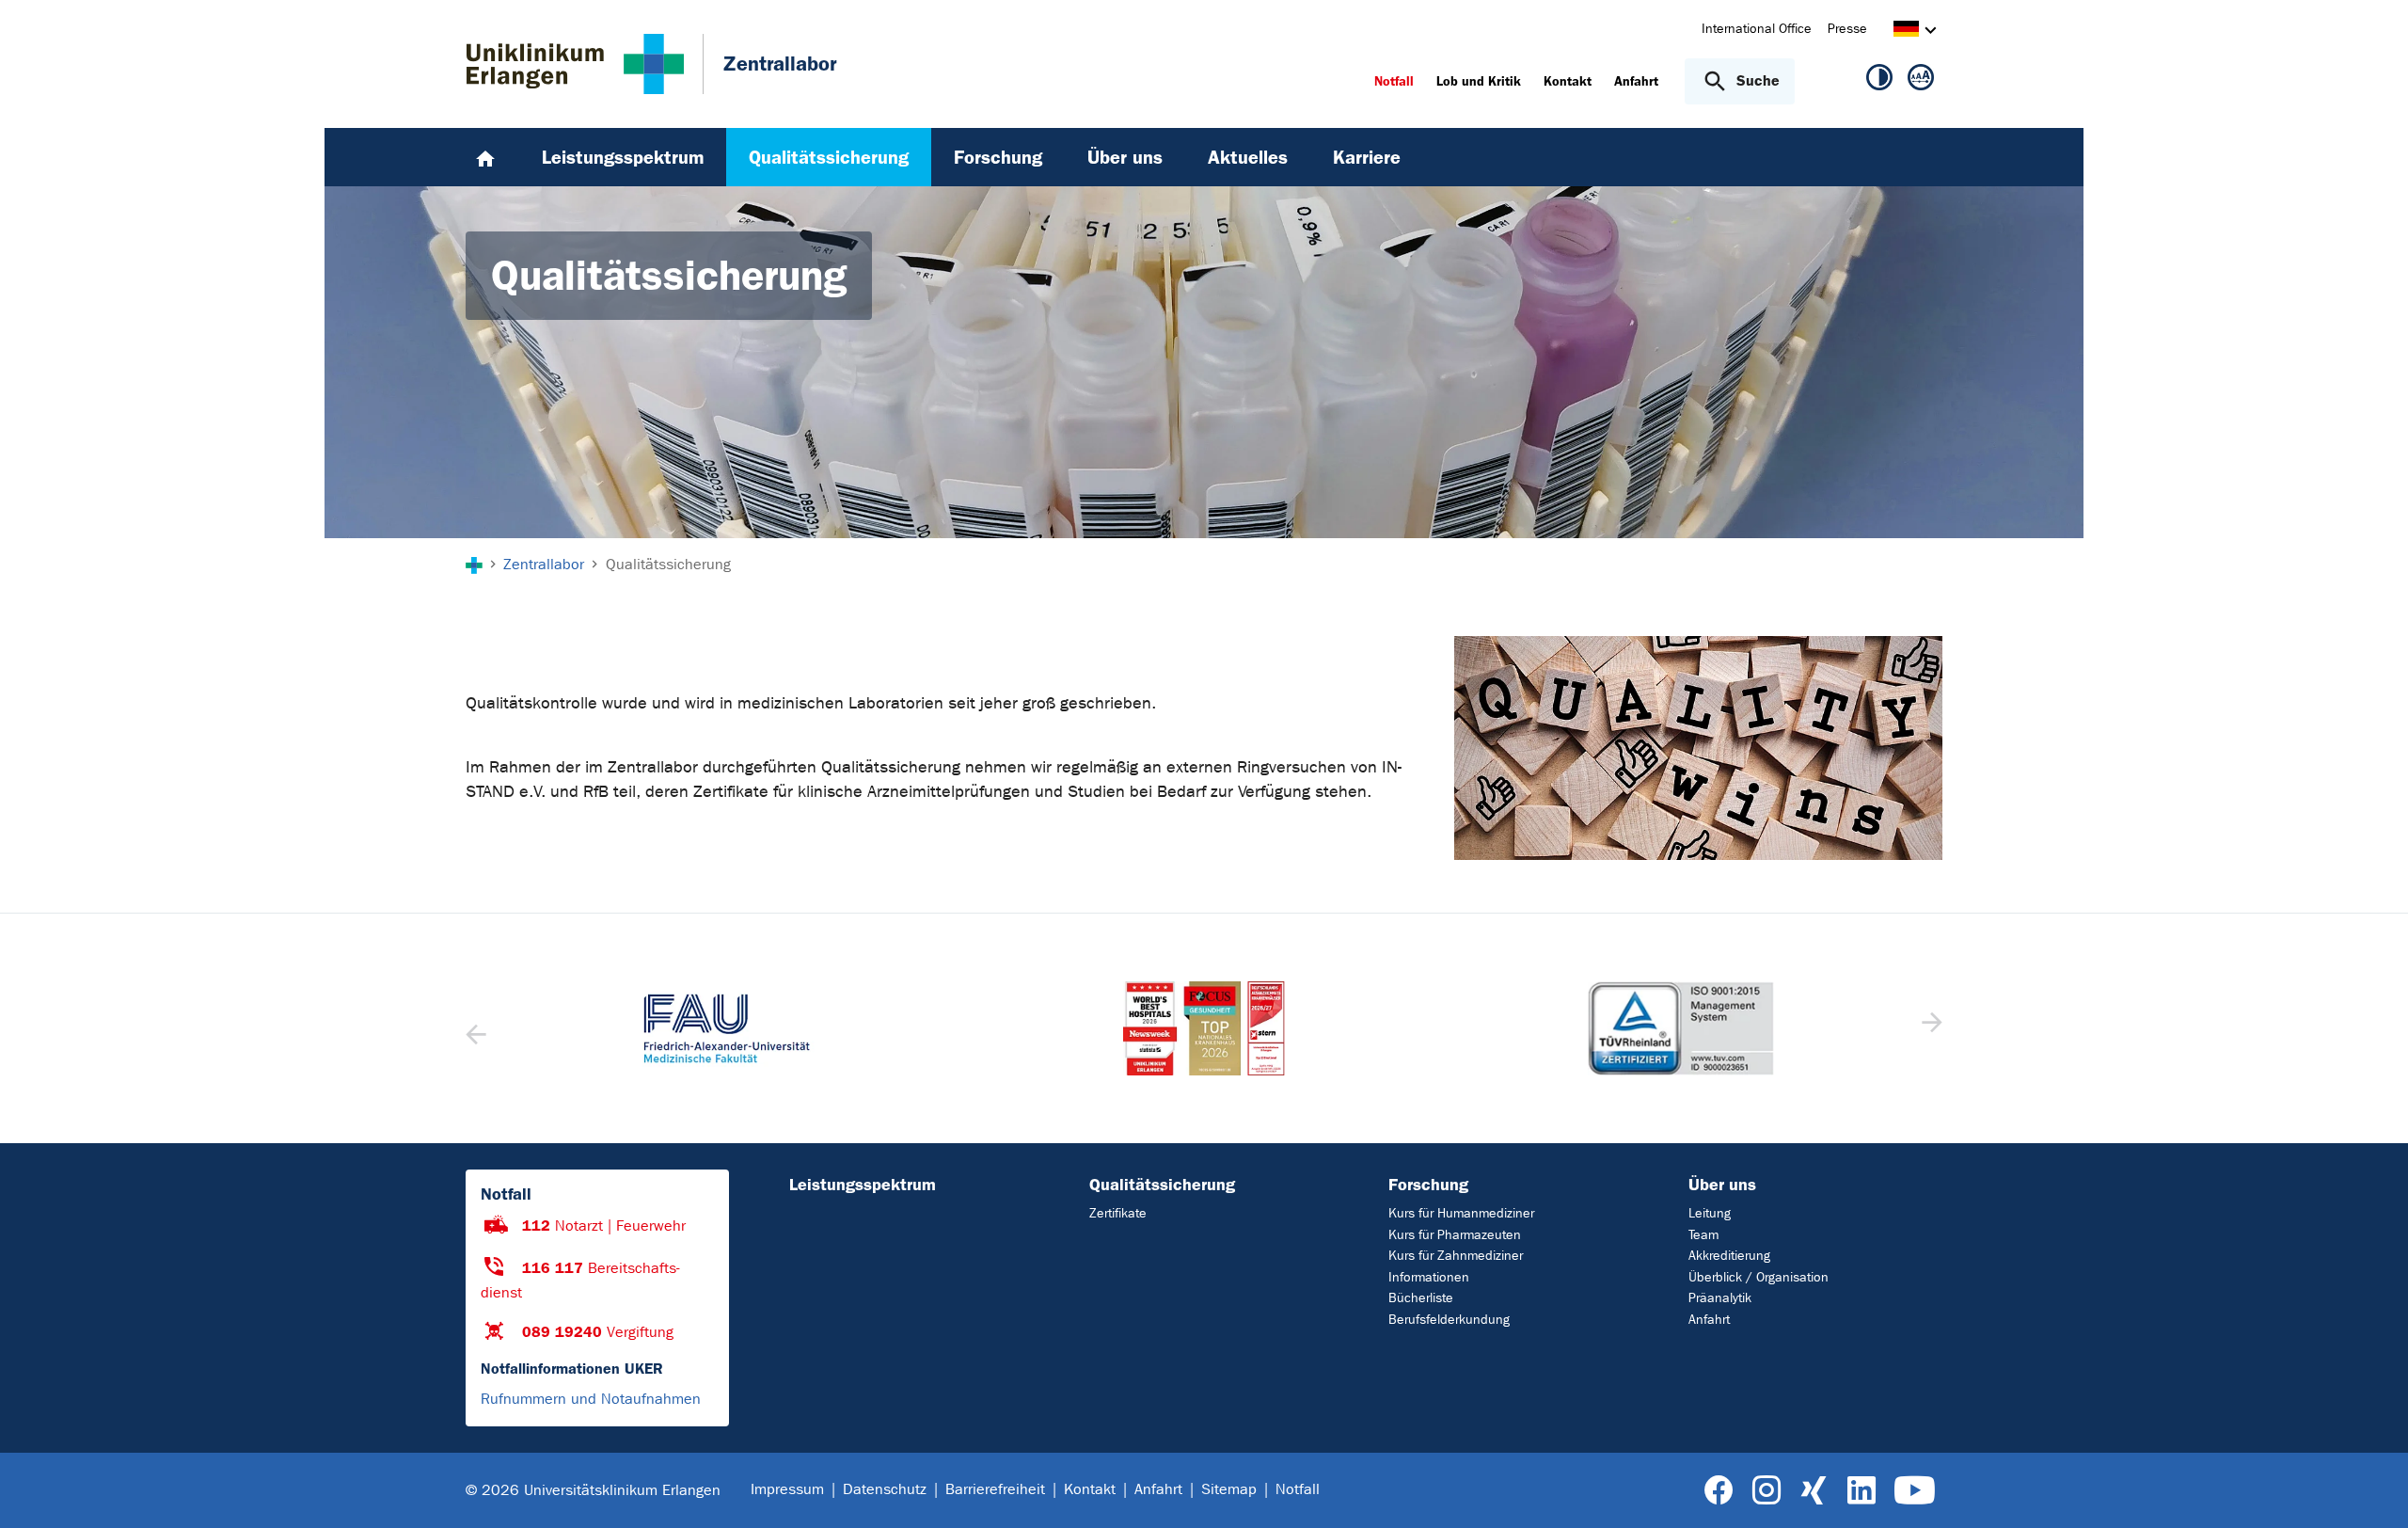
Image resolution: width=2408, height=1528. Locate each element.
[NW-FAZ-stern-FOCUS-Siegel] (1204, 1028)
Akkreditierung (1729, 1256)
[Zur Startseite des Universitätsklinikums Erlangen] (575, 64)
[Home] (485, 157)
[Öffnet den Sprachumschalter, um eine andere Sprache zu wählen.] (1906, 32)
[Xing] (1814, 1491)
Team (1703, 1235)
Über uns (1722, 1185)
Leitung (1710, 1213)
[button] (1930, 1028)
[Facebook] (1719, 1491)
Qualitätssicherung (1162, 1185)
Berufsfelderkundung (1449, 1320)
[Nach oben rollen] (2371, 1489)
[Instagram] (1766, 1491)
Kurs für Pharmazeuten (1455, 1235)
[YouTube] (1915, 1491)
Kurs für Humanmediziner (1461, 1213)
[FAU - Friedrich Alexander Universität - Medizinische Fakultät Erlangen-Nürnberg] (727, 1028)
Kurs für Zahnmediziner (1456, 1256)
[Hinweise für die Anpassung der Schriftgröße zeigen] (1921, 81)
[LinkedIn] (1861, 1491)
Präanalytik (1720, 1298)
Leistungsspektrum (863, 1185)
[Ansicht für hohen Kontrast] (1879, 81)
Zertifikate (1118, 1213)
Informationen (1429, 1277)
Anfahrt (1709, 1320)
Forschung (1428, 1185)
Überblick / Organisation (1758, 1277)
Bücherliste (1421, 1298)
